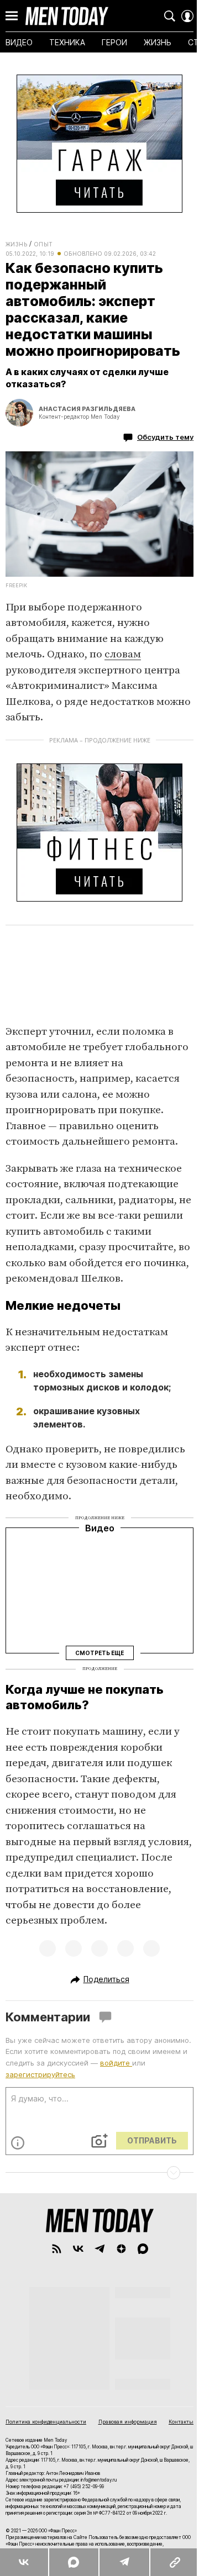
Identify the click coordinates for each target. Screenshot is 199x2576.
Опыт (43, 244)
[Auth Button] (187, 16)
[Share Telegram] (124, 2562)
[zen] (121, 2249)
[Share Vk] (24, 2562)
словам (123, 654)
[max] (143, 2249)
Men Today (67, 16)
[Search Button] (170, 16)
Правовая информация (128, 2422)
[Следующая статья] (99, 2173)
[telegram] (100, 2249)
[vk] (78, 2249)
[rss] (57, 2249)
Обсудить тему (165, 437)
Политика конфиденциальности (46, 2422)
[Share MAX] (73, 2562)
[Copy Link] (174, 2562)
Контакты (181, 2422)
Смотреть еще (99, 1653)
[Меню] (12, 16)
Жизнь (16, 244)
